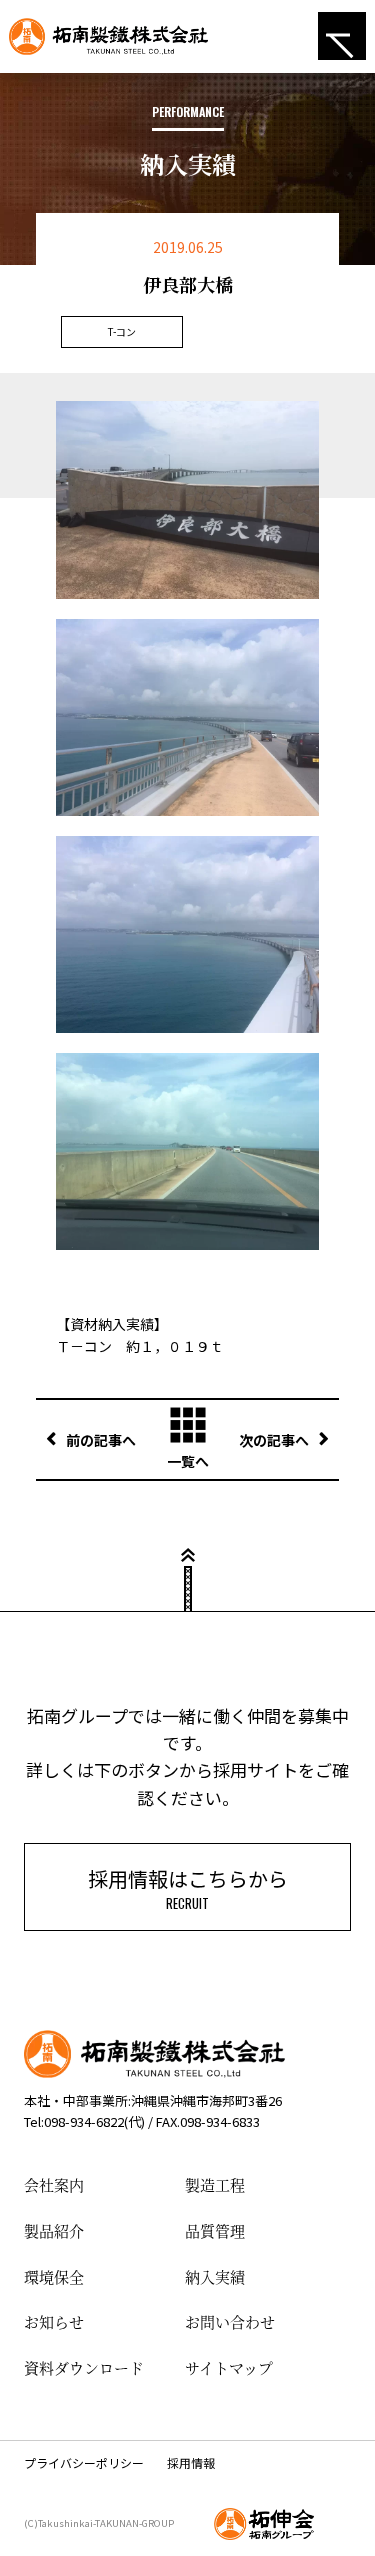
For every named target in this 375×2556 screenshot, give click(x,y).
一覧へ (188, 1461)
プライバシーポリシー (84, 2462)
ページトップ (188, 1566)
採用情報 (191, 2462)
